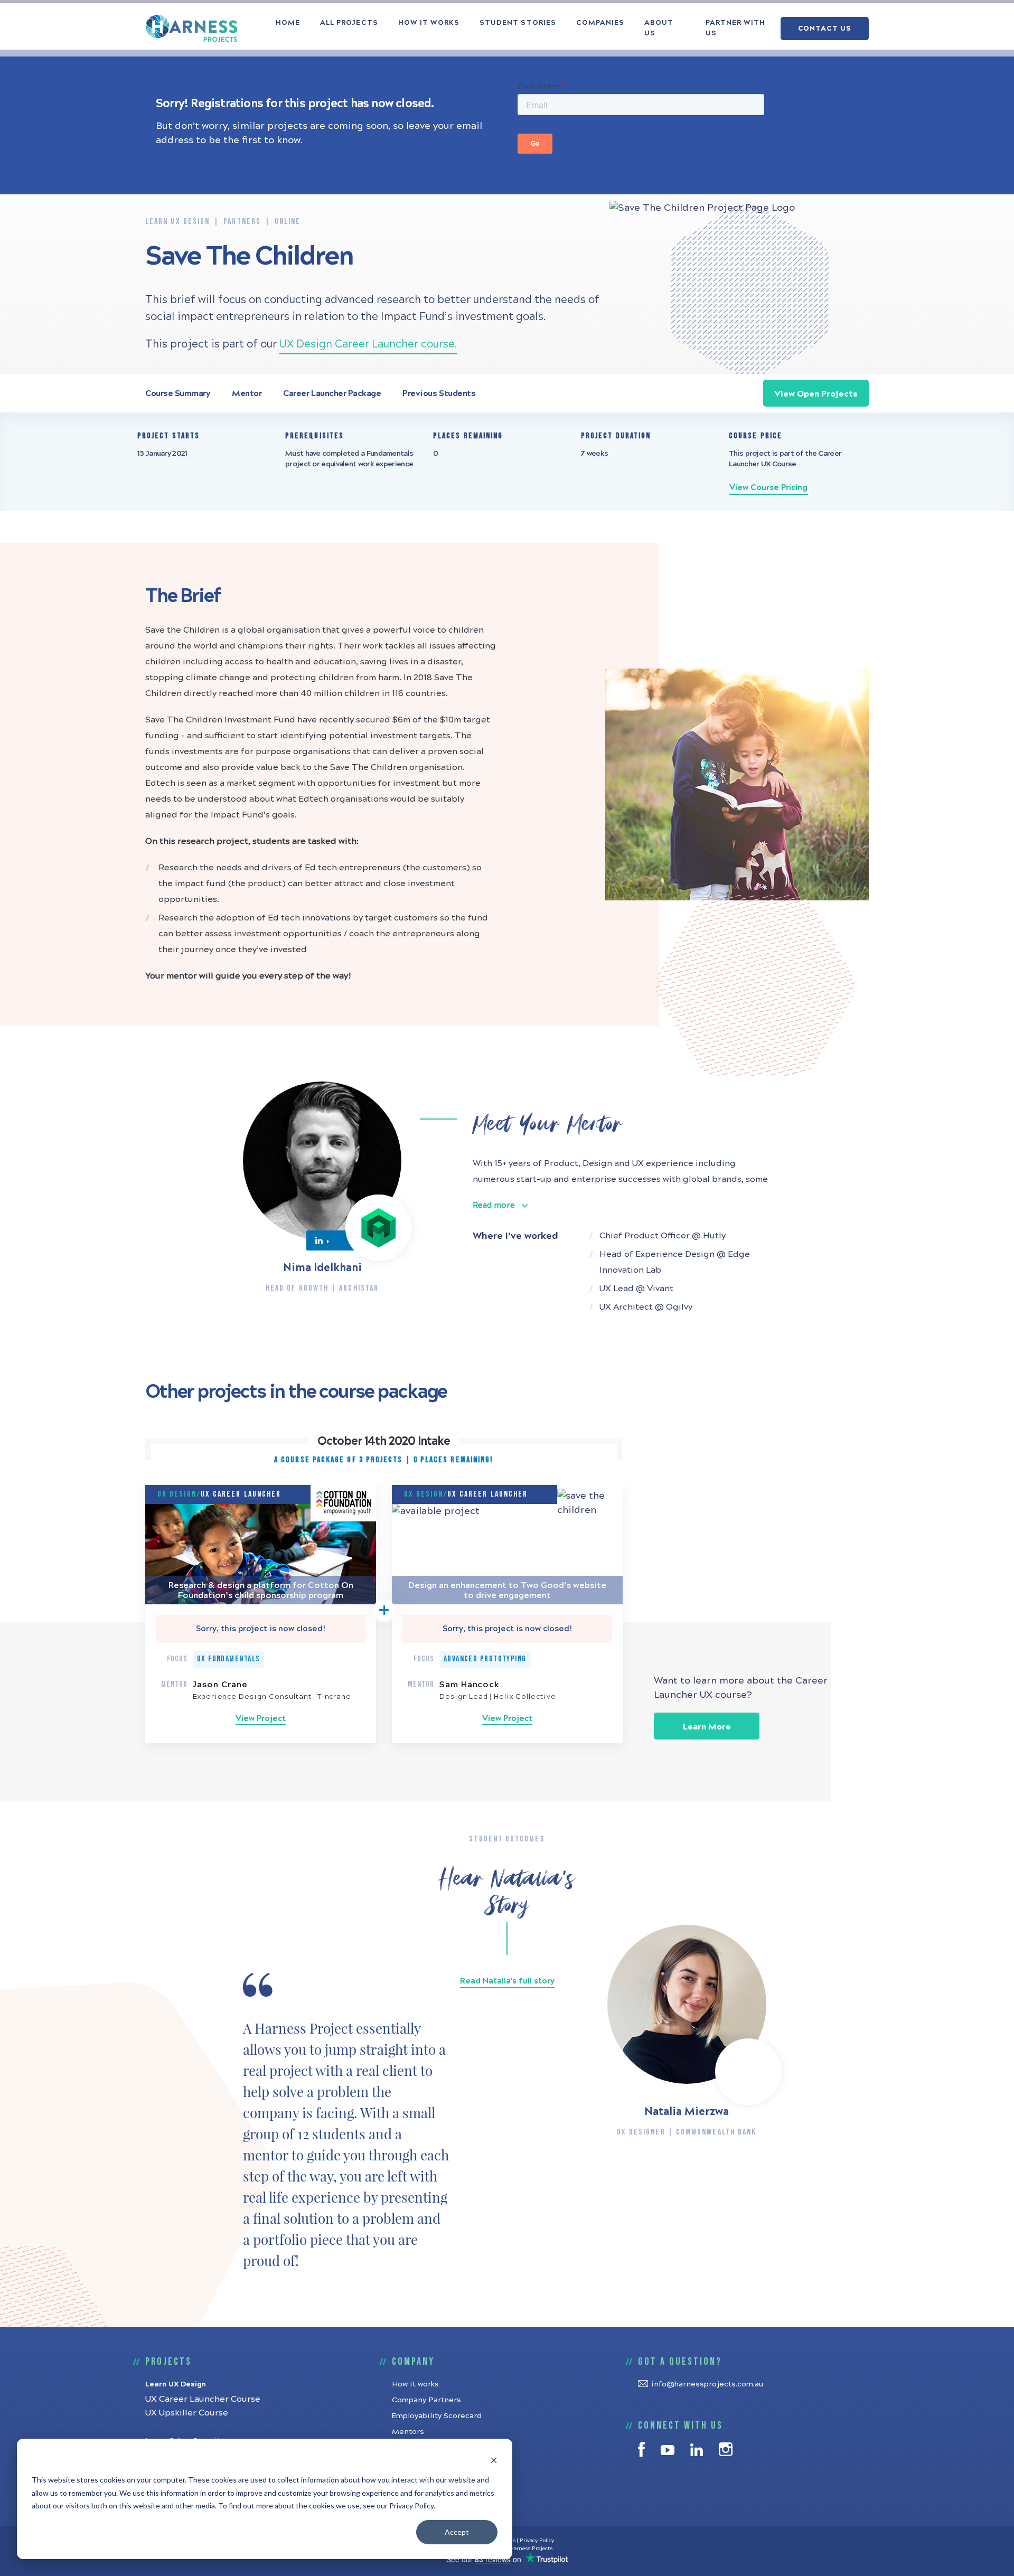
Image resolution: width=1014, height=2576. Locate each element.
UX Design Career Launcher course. (368, 344)
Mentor (247, 393)
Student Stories (518, 23)
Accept (457, 2532)
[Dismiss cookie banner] (494, 2460)
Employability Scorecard (437, 2416)
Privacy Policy (537, 2541)
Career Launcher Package (332, 393)
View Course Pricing (768, 487)
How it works (429, 23)
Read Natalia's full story (507, 1981)
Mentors (408, 2432)
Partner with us (735, 28)
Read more (494, 1205)
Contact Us (824, 29)
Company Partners (426, 2400)
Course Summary (178, 393)
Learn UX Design (176, 2384)
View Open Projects (816, 394)
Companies (600, 23)
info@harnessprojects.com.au (707, 2384)
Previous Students (439, 393)
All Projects (349, 23)
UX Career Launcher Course (203, 2399)
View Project (261, 1718)
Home (288, 23)
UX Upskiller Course (187, 2413)
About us (659, 28)
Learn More (707, 1727)
